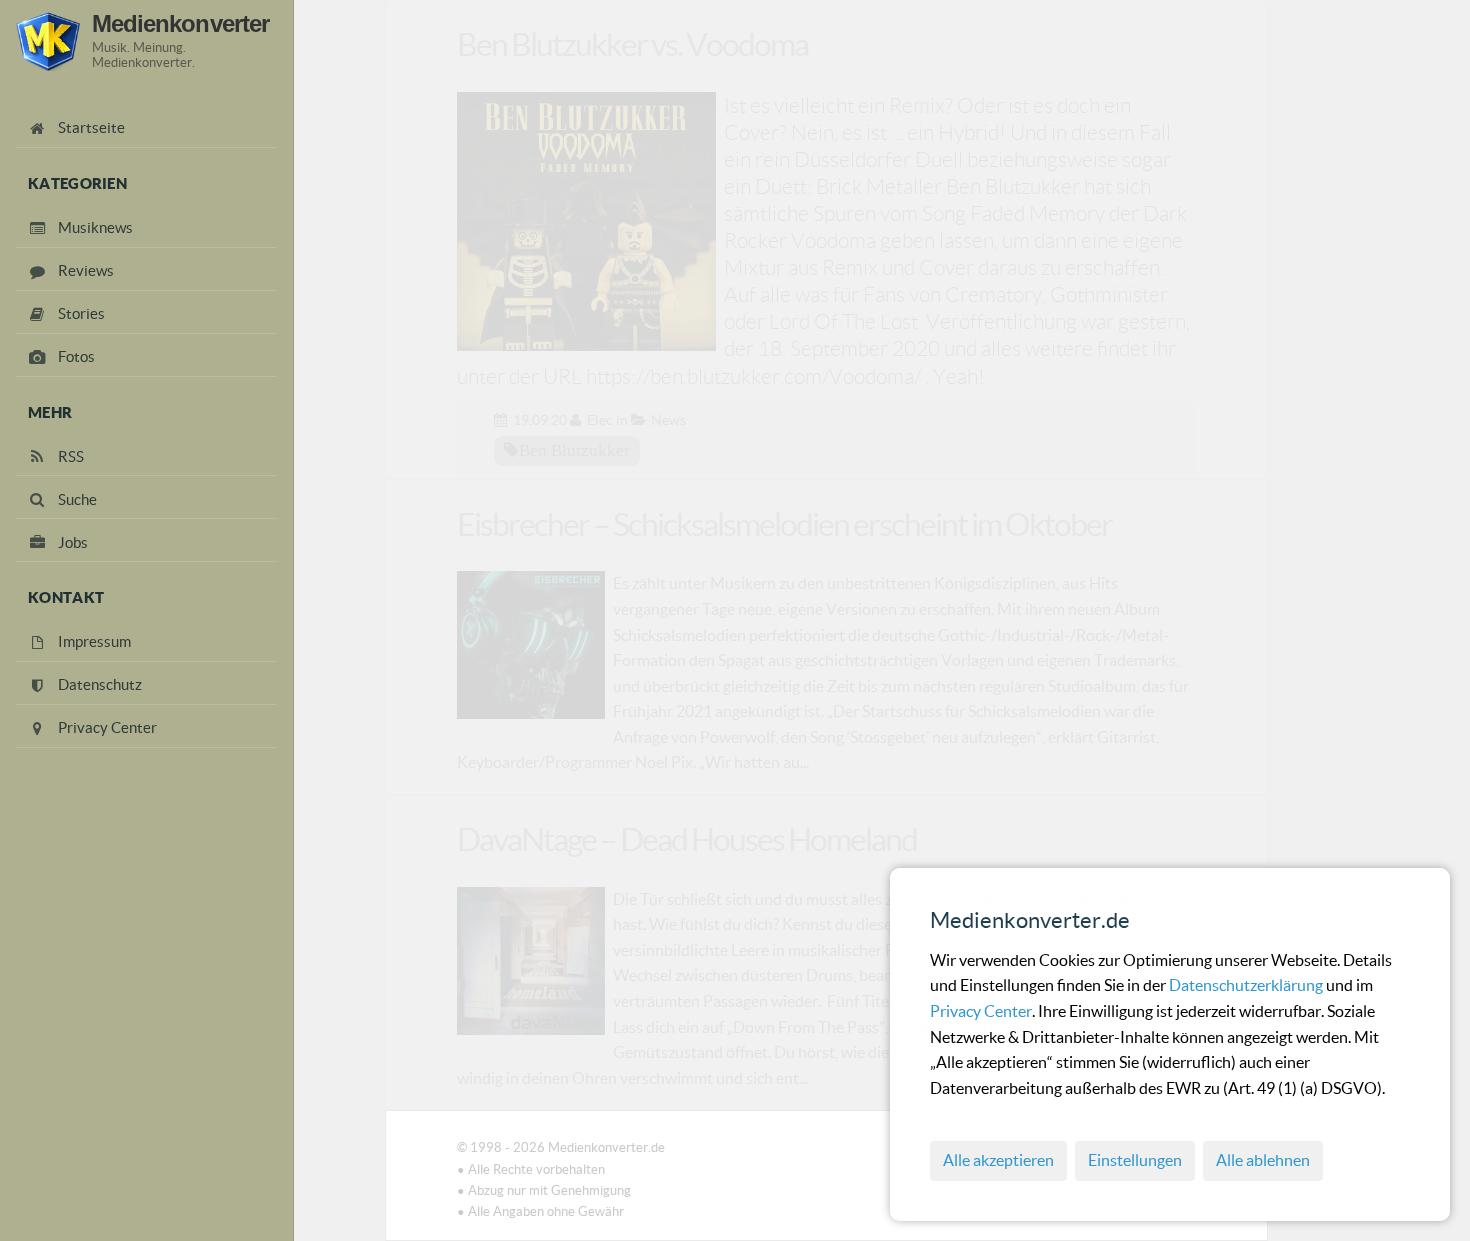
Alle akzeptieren (998, 1160)
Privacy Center (981, 1011)
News (668, 420)
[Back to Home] (48, 41)
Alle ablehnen (1263, 1160)
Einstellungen (1135, 1160)
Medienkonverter (180, 24)
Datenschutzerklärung (1247, 985)
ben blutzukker (574, 450)
